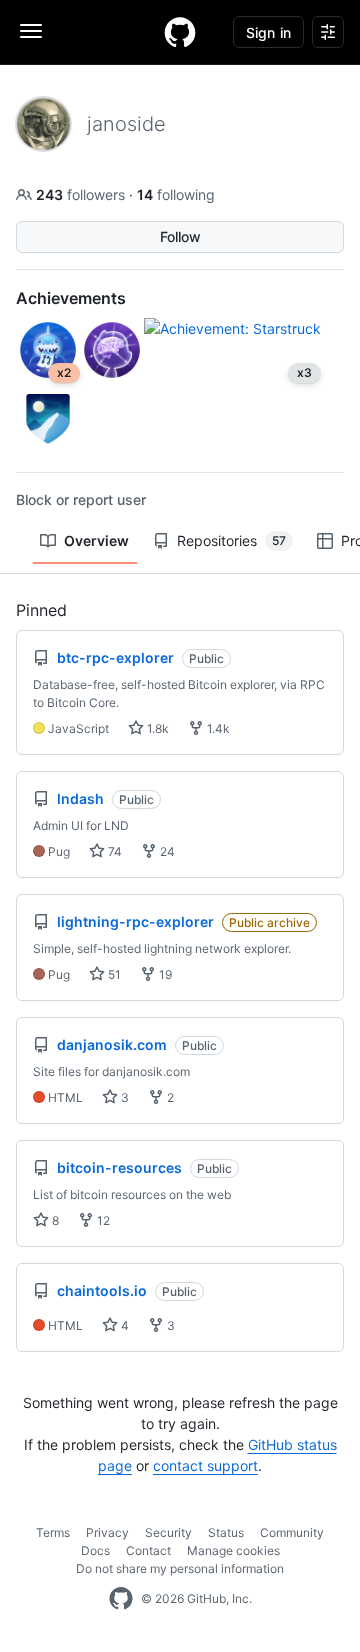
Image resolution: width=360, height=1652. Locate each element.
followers (82, 194)
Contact (148, 1550)
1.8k (156, 728)
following (176, 194)
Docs (95, 1550)
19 (164, 974)
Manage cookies (233, 1550)
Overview (96, 540)
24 (166, 851)
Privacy (107, 1532)
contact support (205, 1465)
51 (113, 974)
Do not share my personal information (180, 1568)
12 (102, 1220)
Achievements (71, 298)
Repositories (231, 540)
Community (292, 1532)
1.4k (217, 728)
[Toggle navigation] (31, 31)
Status (226, 1532)
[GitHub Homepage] (121, 1599)
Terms (53, 1532)
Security (168, 1532)
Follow (180, 236)
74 (113, 851)
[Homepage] (180, 32)
